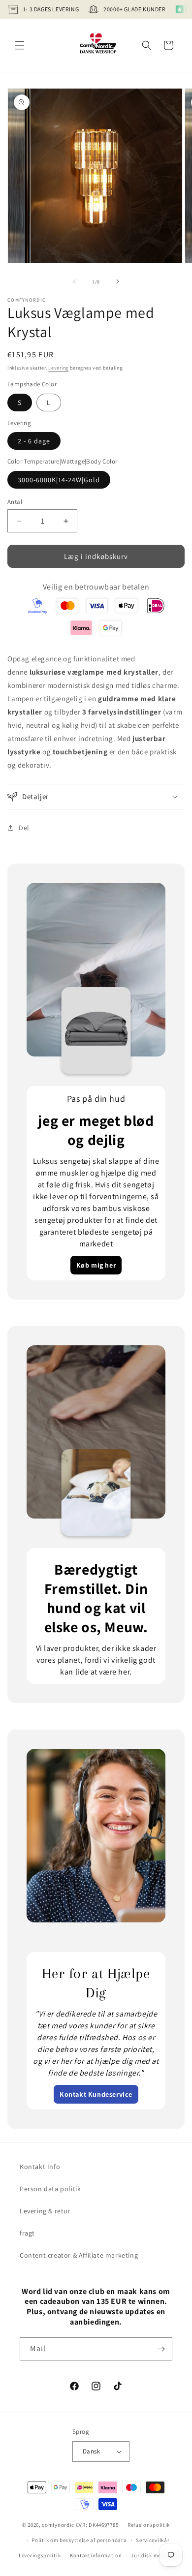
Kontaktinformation (96, 2555)
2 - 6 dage (34, 441)
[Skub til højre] (118, 281)
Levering (58, 368)
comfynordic (58, 2525)
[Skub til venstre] (74, 281)
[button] (20, 45)
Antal (15, 502)
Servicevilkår (153, 2540)
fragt (27, 2233)
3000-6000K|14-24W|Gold (59, 480)
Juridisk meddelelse (157, 2555)
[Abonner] (161, 2349)
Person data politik (50, 2189)
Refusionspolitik (149, 2525)
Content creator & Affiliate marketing (79, 2255)
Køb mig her (96, 1265)
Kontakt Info (40, 2167)
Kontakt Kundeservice (96, 2094)
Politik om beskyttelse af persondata (79, 2540)
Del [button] (24, 828)
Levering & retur (45, 2211)
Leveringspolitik (40, 2555)
